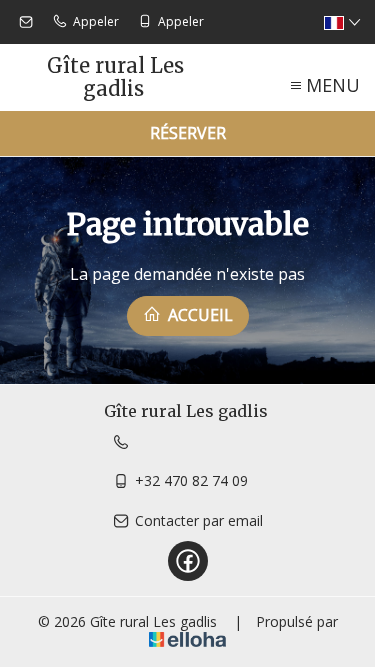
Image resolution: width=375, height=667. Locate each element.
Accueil (198, 315)
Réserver (188, 133)
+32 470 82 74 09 (191, 480)
